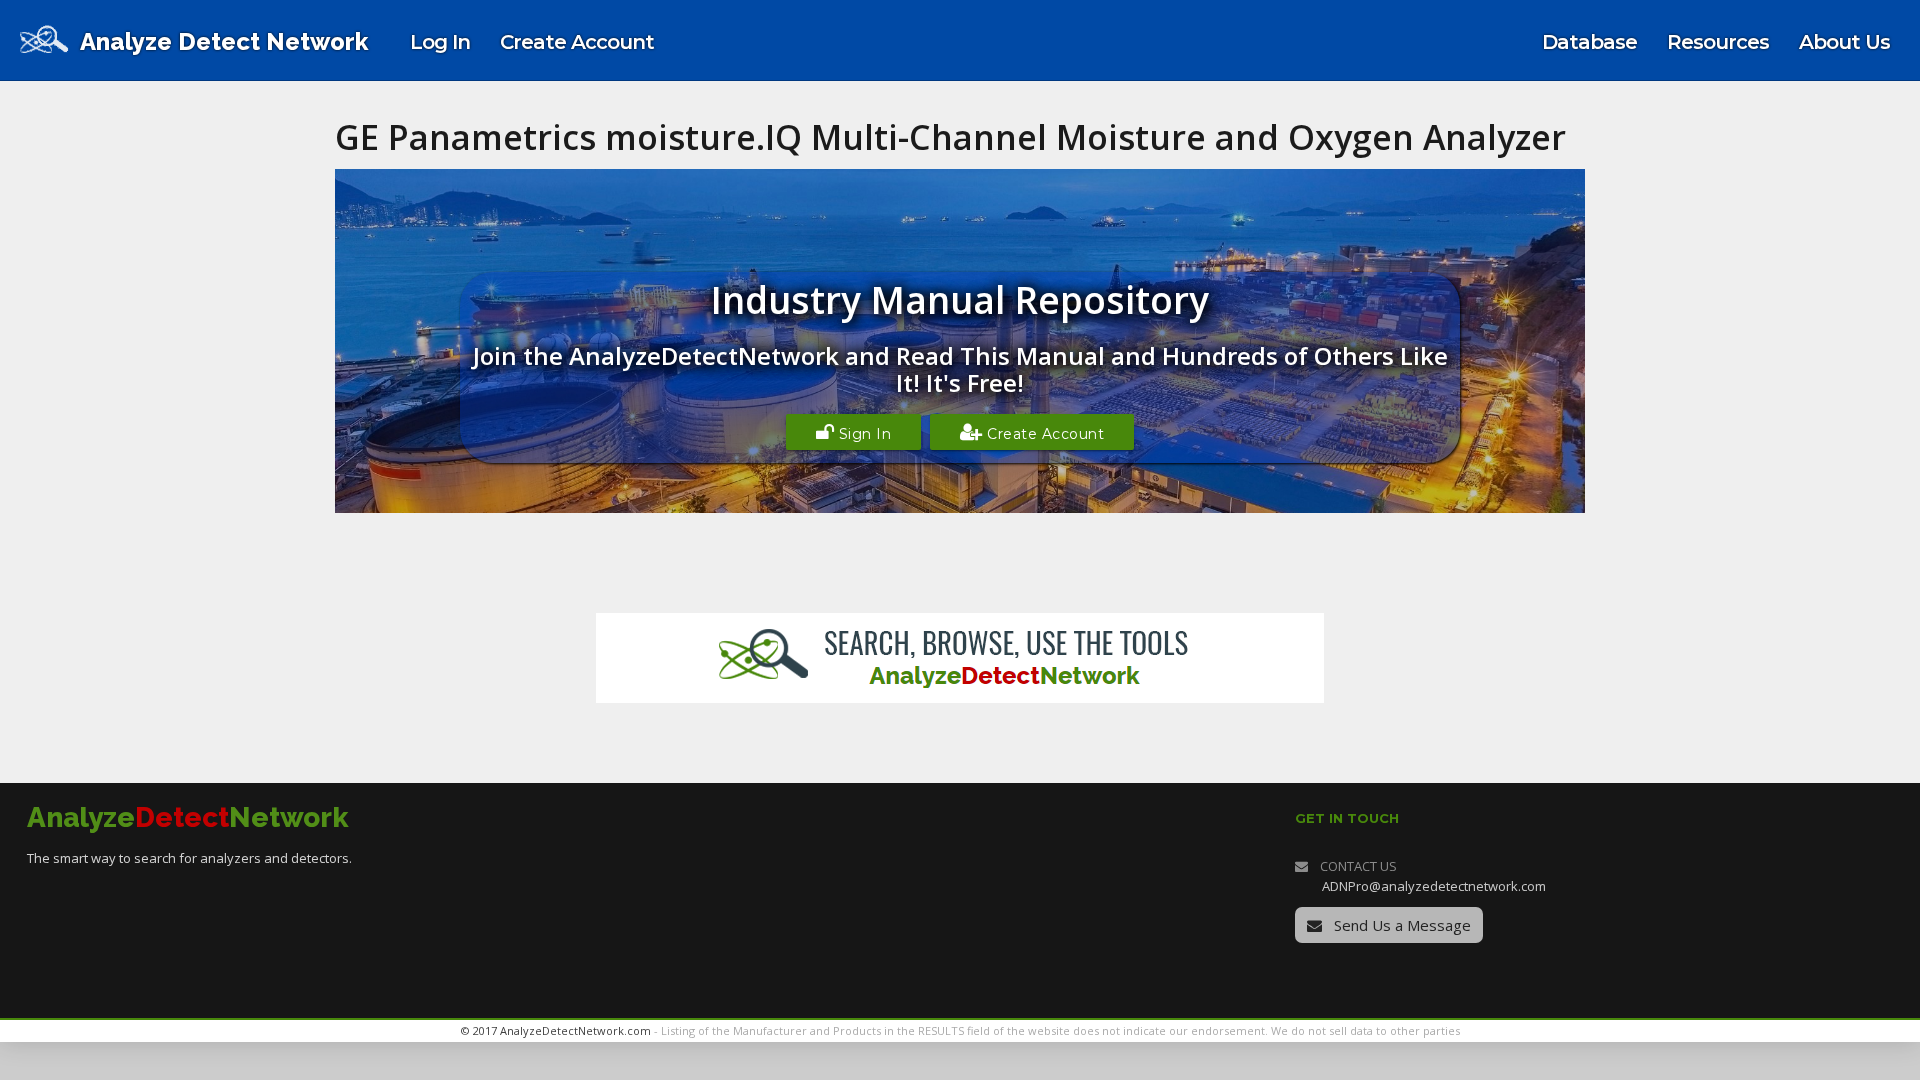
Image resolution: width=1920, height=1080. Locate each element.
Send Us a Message (1400, 925)
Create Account (1044, 434)
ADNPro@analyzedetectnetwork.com (1434, 886)
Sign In (862, 434)
